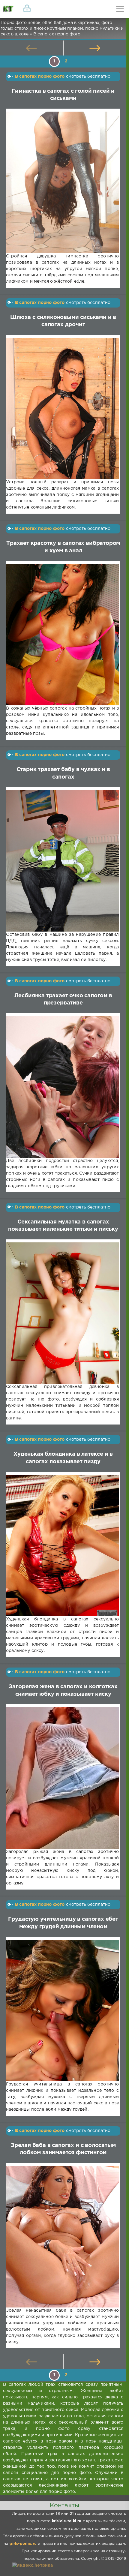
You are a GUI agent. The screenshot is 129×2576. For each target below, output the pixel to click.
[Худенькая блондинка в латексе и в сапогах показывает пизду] (62, 1546)
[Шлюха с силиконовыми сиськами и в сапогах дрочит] (62, 409)
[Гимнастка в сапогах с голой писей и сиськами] (62, 182)
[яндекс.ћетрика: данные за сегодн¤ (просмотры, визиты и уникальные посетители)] (33, 2566)
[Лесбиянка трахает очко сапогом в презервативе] (62, 1087)
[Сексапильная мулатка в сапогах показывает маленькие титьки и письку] (62, 1313)
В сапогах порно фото (40, 77)
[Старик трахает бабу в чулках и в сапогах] (62, 861)
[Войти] (27, 9)
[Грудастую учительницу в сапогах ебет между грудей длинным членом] (62, 2010)
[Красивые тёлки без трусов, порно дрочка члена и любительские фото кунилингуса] (9, 9)
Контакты (64, 2505)
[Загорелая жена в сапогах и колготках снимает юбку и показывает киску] (62, 1778)
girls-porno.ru (23, 2544)
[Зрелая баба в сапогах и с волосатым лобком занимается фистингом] (62, 2237)
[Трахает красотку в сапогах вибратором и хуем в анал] (62, 635)
